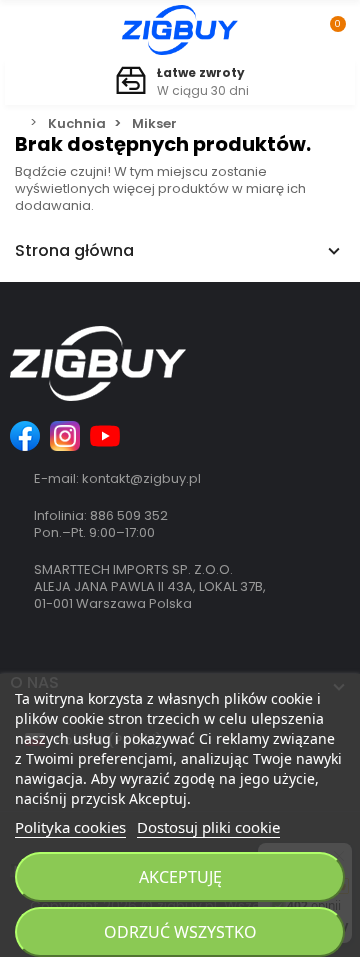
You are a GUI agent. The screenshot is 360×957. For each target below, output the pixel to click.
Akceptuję (180, 877)
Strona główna (74, 251)
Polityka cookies (70, 827)
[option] (180, 82)
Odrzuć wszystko (180, 932)
